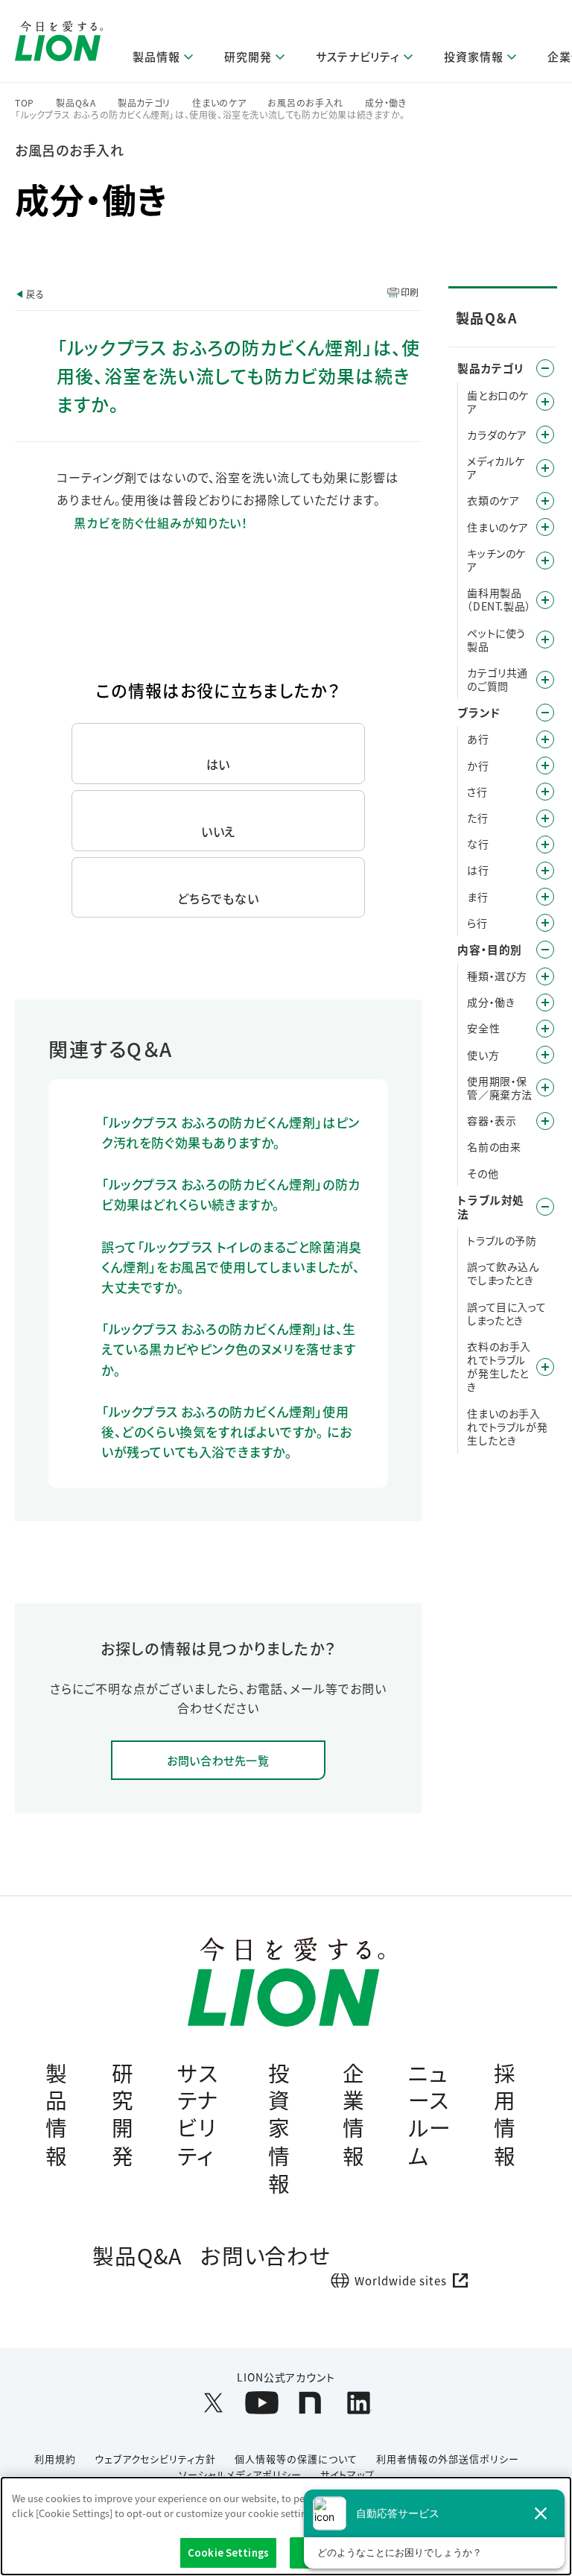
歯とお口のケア (498, 402)
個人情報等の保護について (296, 2459)
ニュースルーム (430, 2114)
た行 (477, 818)
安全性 (483, 1028)
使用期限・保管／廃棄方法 (500, 1087)
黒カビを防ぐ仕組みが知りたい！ (161, 523)
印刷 (410, 292)
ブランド (479, 712)
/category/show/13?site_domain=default (545, 765)
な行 (478, 844)
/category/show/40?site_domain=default (545, 1003)
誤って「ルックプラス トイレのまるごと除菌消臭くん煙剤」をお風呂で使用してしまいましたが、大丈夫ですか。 (232, 1267)
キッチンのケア (496, 560)
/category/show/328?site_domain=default (545, 640)
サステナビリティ (198, 2114)
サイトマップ (347, 2474)
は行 (478, 870)
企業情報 (354, 2114)
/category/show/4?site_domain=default (545, 368)
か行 (478, 765)
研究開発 (123, 2114)
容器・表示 (492, 1120)
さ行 (477, 792)
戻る (35, 294)
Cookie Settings (228, 2553)
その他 (483, 1173)
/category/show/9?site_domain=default (545, 976)
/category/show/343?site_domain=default (545, 680)
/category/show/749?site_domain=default (545, 600)
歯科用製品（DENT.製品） (499, 599)
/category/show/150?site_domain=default (545, 468)
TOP (25, 103)
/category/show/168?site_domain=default (545, 1367)
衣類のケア (493, 500)
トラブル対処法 (491, 1207)
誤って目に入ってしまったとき (506, 1313)
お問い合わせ (266, 2255)
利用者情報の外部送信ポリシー (448, 2459)
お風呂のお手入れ (305, 103)
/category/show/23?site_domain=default (545, 818)
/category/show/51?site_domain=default (545, 1055)
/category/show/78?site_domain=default (545, 1087)
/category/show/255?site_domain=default (545, 527)
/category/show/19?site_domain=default (545, 792)
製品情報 (57, 2114)
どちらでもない (218, 898)
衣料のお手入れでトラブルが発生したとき (499, 1367)
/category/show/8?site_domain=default (545, 950)
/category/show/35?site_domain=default (545, 739)
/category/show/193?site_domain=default (545, 435)
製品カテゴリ (144, 103)
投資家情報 (279, 2128)
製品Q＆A (76, 103)
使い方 (483, 1055)
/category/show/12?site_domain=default (545, 713)
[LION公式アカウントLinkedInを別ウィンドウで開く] (359, 2403)
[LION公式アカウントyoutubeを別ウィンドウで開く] (262, 2403)
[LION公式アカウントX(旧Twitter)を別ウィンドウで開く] (213, 2403)
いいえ (219, 831)
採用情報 (505, 2114)
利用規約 (55, 2459)
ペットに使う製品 (496, 640)
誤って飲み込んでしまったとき (503, 1273)
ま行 (477, 897)
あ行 (478, 739)
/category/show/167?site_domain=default (545, 1207)
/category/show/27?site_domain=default (545, 845)
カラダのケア (497, 435)
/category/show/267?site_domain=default (545, 561)
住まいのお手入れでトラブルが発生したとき (507, 1427)
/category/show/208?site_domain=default (545, 501)
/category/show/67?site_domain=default (545, 1029)
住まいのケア (219, 103)
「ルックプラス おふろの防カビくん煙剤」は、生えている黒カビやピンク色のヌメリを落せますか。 (229, 1349)
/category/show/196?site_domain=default (545, 871)
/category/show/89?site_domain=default (545, 1121)
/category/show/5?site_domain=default (545, 402)
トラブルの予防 (502, 1240)
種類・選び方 (497, 976)
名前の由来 (494, 1146)
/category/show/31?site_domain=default (545, 923)
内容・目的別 (490, 949)
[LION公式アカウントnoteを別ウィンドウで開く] (310, 2403)
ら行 (477, 923)
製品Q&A (137, 2255)
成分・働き (386, 103)
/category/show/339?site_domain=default (545, 897)
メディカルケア (496, 467)
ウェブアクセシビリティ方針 (155, 2459)
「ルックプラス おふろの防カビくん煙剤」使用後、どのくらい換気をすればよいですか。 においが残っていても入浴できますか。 (226, 1431)
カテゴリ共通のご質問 (498, 679)
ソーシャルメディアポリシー (240, 2474)
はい (219, 764)
